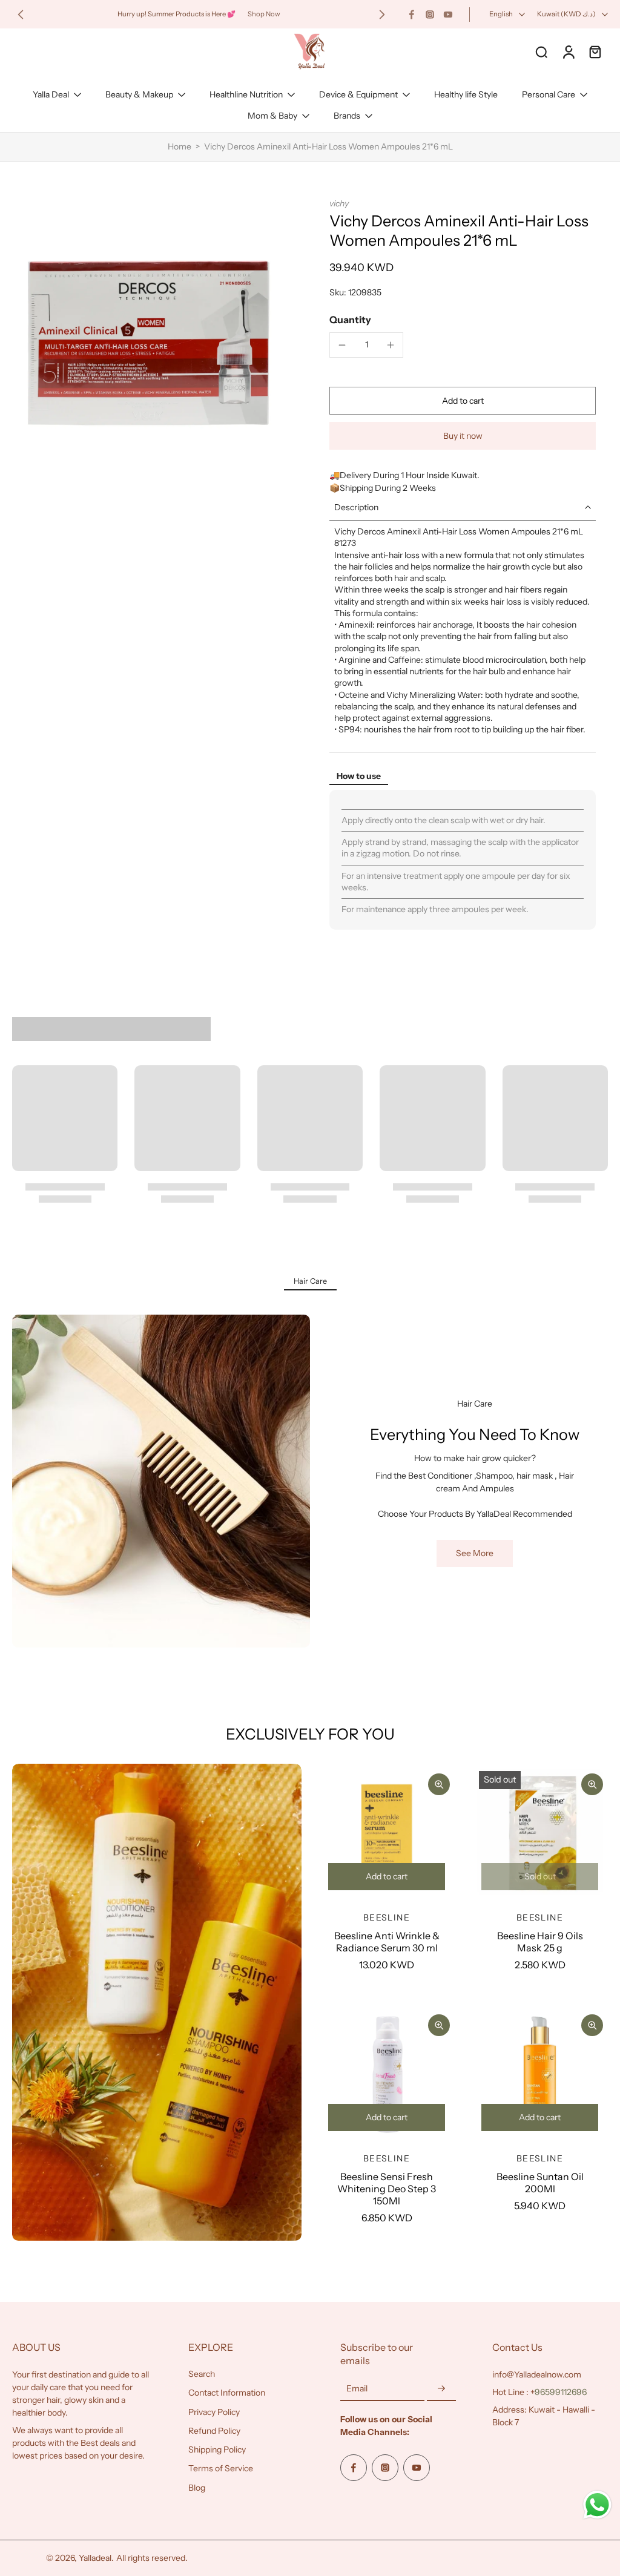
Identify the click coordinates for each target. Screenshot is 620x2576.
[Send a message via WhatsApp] (597, 2505)
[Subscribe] (441, 2389)
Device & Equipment (358, 94)
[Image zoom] (151, 337)
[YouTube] (448, 15)
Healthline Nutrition (246, 94)
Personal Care (549, 94)
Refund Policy (214, 2431)
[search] (541, 51)
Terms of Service (221, 2468)
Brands (347, 116)
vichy (339, 203)
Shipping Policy (217, 2449)
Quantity (350, 320)
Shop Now (264, 14)
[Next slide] (382, 15)
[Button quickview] (439, 1784)
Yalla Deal (51, 94)
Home (180, 146)
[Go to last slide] (21, 15)
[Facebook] (412, 15)
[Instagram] (430, 15)
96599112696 (561, 2392)
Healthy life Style (466, 94)
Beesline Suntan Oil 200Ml (540, 2183)
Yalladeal (95, 2558)
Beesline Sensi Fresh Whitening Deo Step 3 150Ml (387, 2189)
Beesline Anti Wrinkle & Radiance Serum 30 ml (387, 1942)
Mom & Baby (272, 116)
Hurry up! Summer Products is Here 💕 (176, 14)
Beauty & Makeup (139, 94)
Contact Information (227, 2393)
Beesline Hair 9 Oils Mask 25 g (540, 1942)
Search (202, 2374)
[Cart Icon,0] (595, 51)
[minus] (342, 345)
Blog (197, 2488)
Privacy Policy (214, 2412)
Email (357, 2389)
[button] (463, 401)
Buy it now (463, 436)
